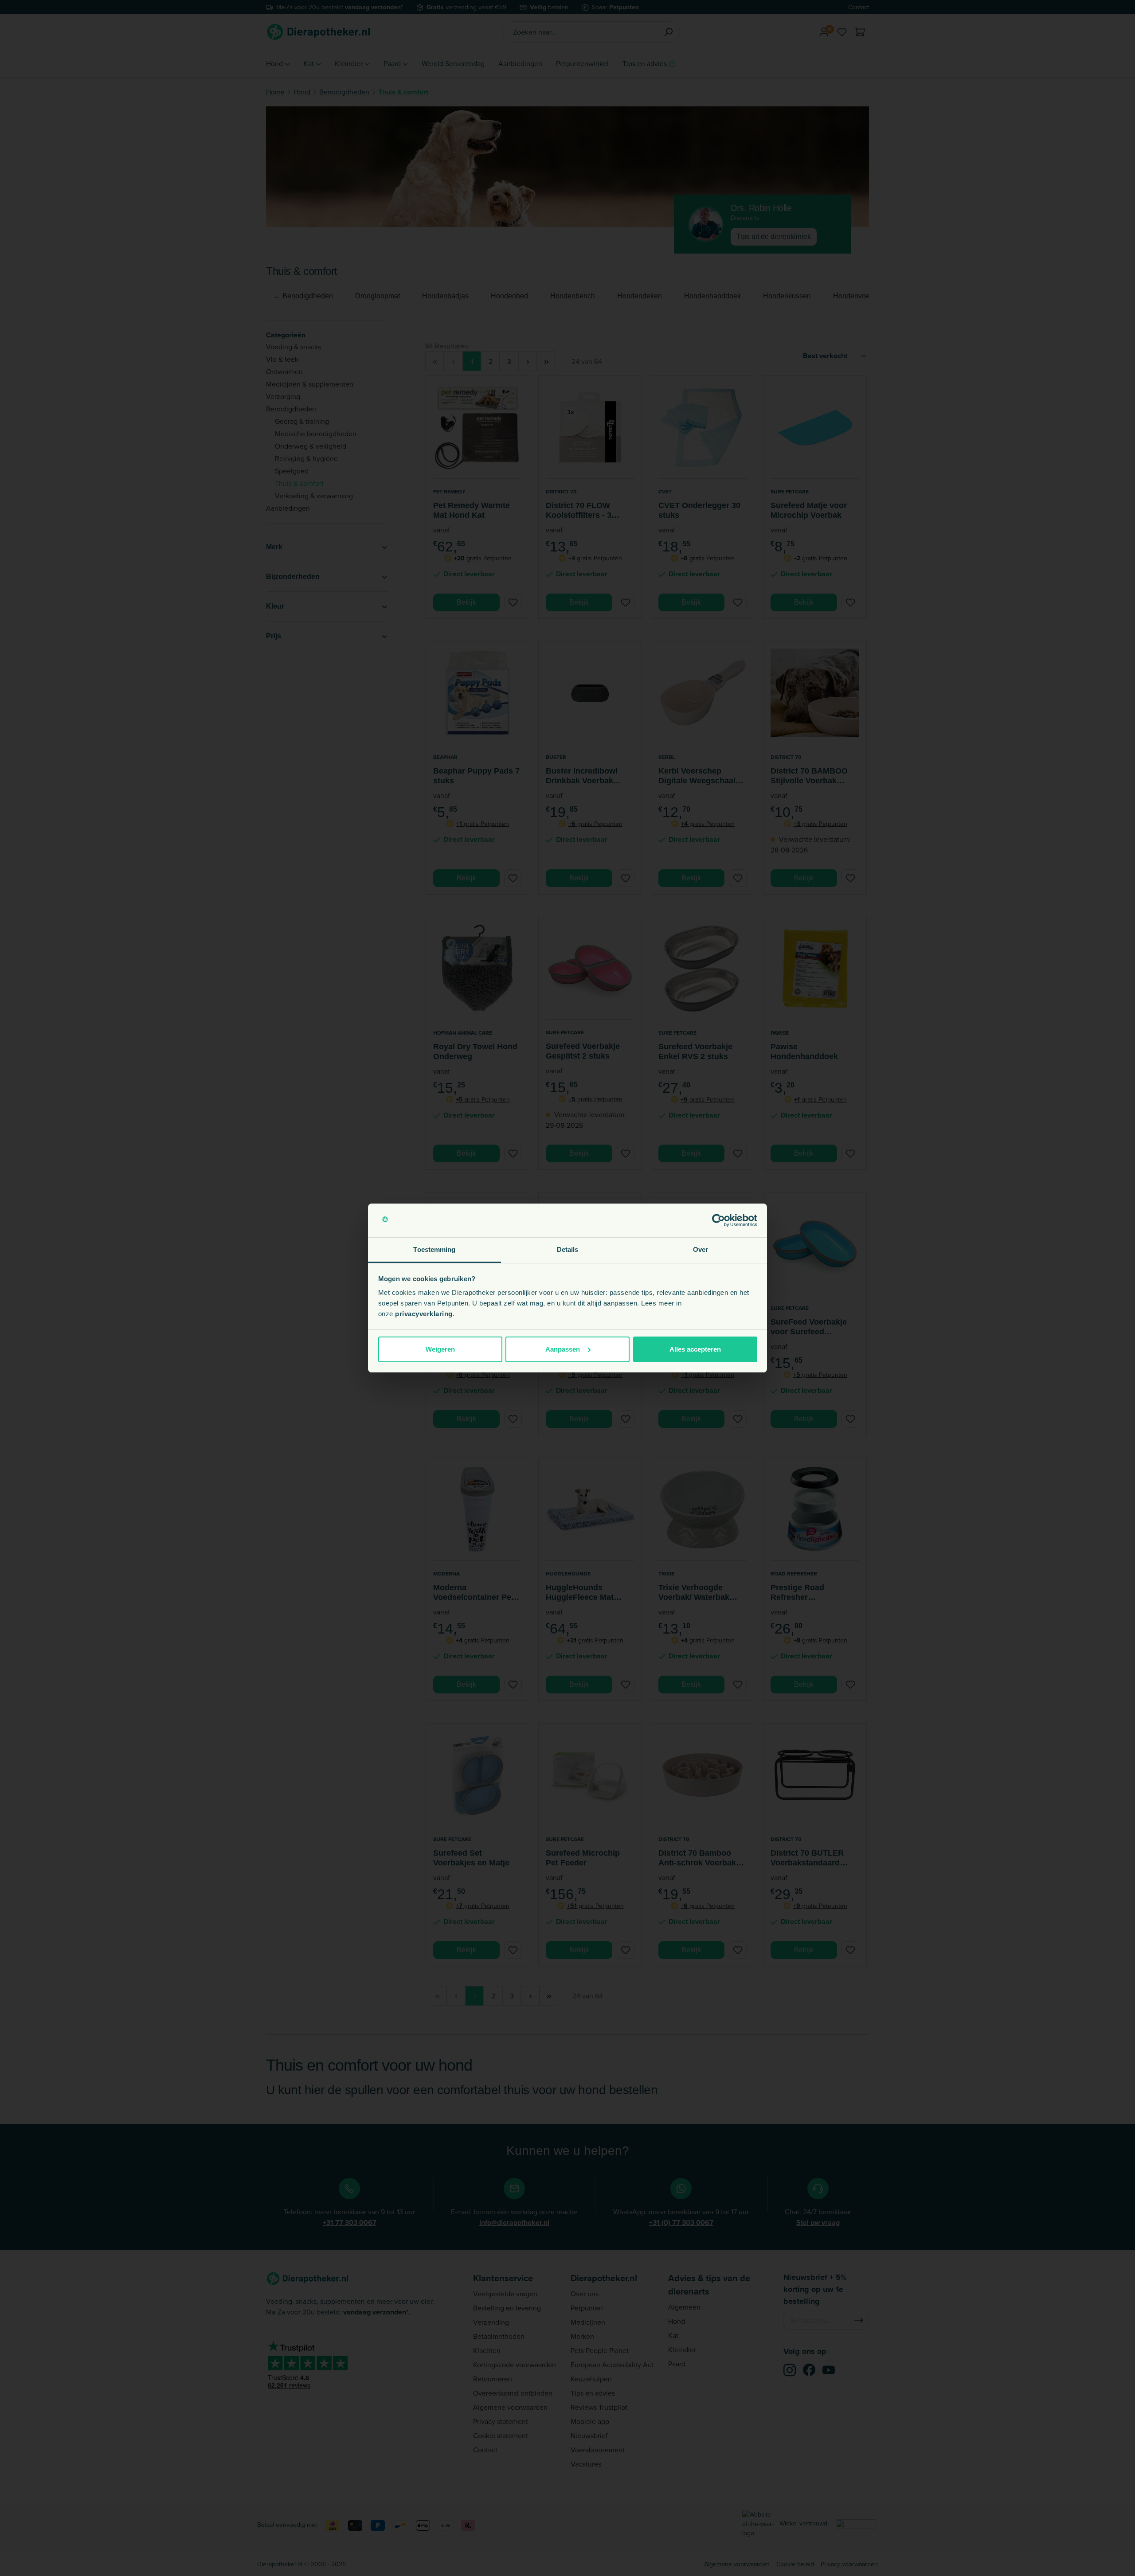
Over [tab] (701, 1249)
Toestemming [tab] (434, 1249)
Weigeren (440, 1349)
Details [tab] (568, 1249)
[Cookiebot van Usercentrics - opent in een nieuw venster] (718, 1220)
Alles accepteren (695, 1349)
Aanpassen (563, 1349)
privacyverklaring (424, 1314)
